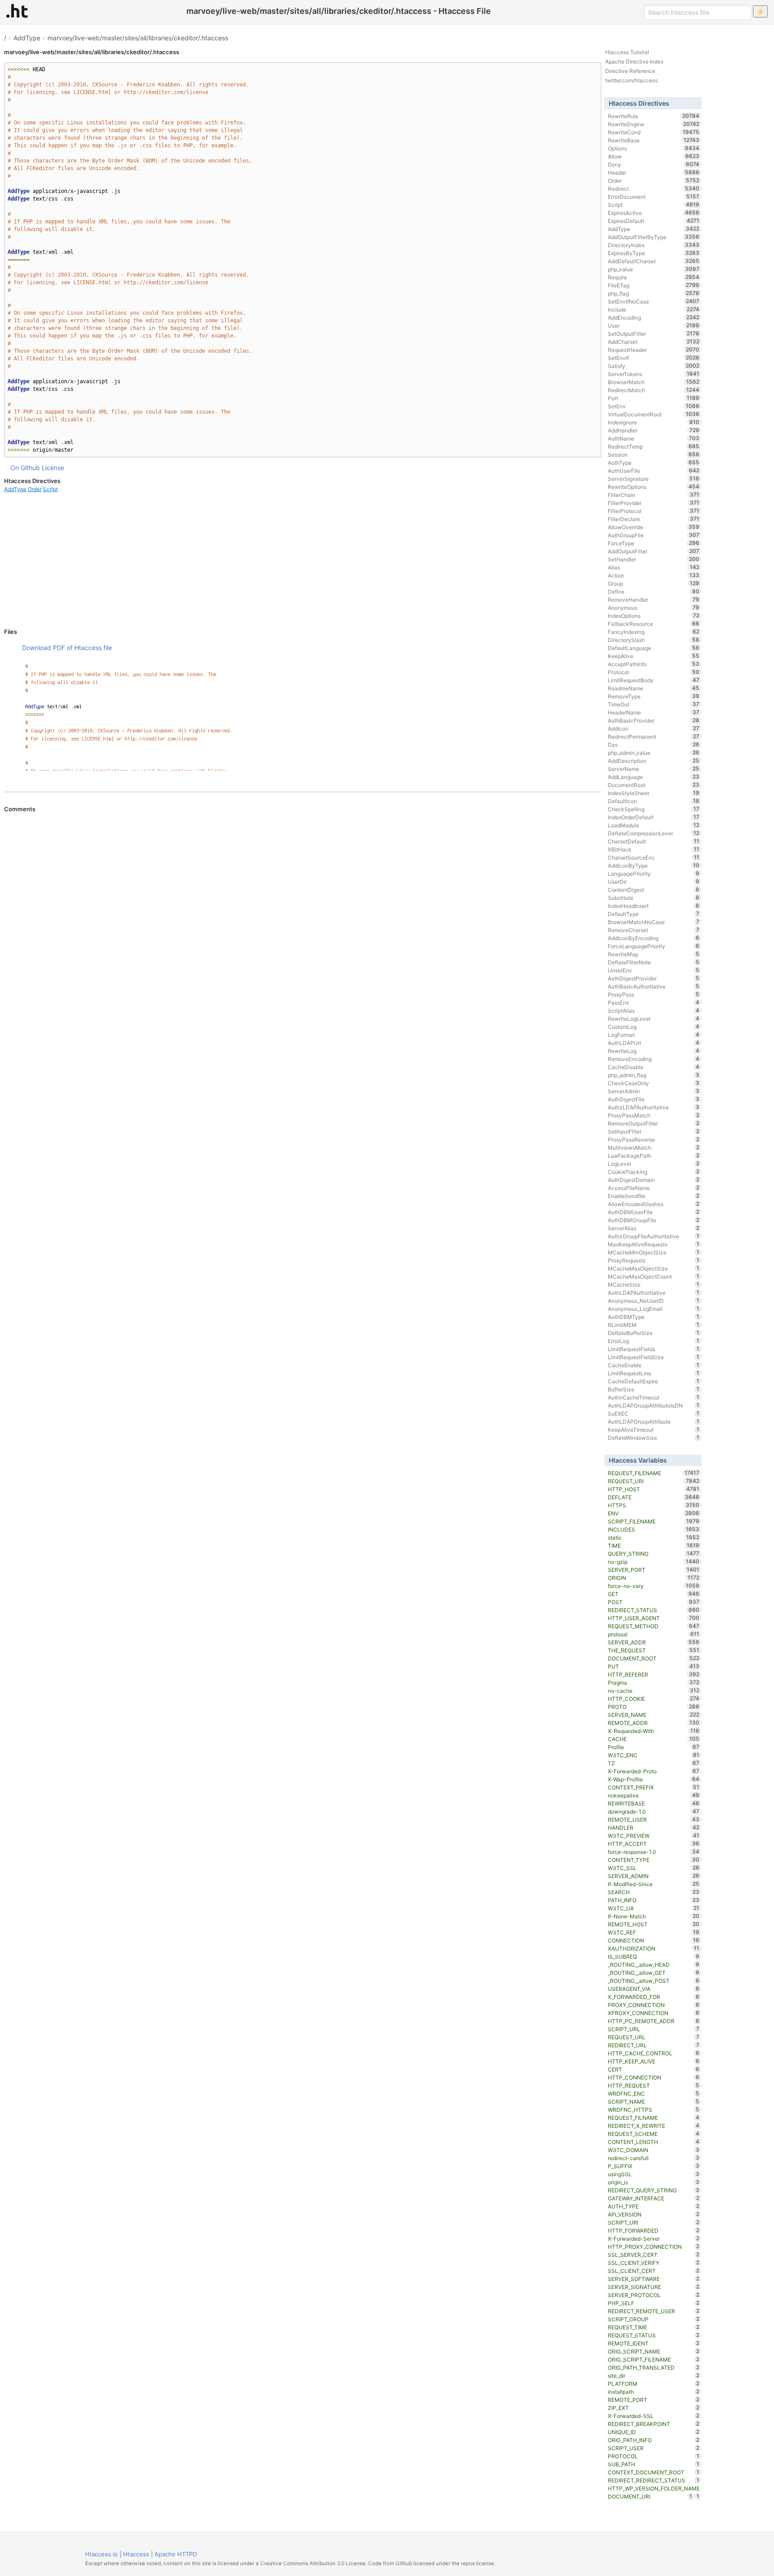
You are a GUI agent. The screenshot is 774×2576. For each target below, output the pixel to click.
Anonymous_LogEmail (654, 1309)
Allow (654, 156)
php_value (654, 269)
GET (654, 1594)
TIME (654, 1545)
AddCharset (654, 342)
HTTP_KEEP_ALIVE (654, 2061)
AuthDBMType (654, 1317)
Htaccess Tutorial (627, 52)
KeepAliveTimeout (654, 1429)
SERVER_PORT (654, 1570)
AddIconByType (654, 865)
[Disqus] (303, 935)
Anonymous (654, 608)
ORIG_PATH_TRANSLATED (654, 2367)
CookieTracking (654, 1172)
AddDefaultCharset (654, 261)
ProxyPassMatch (654, 1115)
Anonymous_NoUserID (654, 1301)
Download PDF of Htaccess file (67, 648)
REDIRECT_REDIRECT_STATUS (654, 2480)
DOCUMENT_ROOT (654, 1658)
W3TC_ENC (654, 1755)
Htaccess (136, 2554)
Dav (654, 745)
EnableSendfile (654, 1196)
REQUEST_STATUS (654, 2335)
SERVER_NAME (654, 1715)
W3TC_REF (654, 1932)
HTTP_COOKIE (654, 1699)
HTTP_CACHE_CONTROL (654, 2053)
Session (654, 454)
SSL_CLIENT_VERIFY (654, 2263)
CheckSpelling (654, 809)
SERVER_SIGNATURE (654, 2287)
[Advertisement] (303, 561)
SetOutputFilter (654, 334)
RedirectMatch (654, 390)
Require (654, 277)
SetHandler (654, 559)
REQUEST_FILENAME (654, 1473)
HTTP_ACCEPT (654, 1844)
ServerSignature (654, 479)
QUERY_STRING (654, 1553)
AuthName (654, 438)
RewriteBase (654, 140)
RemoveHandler (654, 599)
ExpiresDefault (654, 221)
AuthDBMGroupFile (654, 1220)
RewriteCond (654, 132)
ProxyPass (654, 994)
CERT (654, 2069)
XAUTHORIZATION (654, 1948)
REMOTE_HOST (654, 1924)
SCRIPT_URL (654, 2029)
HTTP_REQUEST (654, 2085)
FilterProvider (654, 503)
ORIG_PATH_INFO (654, 2440)
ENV (654, 1513)
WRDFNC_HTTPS (654, 2110)
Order (35, 489)
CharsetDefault (654, 841)
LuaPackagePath (654, 1155)
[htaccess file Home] (17, 11)
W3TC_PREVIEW (654, 1836)
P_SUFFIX (654, 2166)
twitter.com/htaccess (631, 80)
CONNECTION (654, 1940)
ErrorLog (654, 1341)
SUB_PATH (654, 2464)
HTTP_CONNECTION (654, 2077)
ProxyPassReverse (654, 1139)
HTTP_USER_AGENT (654, 1618)
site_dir (654, 2375)
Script (50, 489)
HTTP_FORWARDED (654, 2230)
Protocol (654, 672)
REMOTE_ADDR (654, 1723)
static (654, 1537)
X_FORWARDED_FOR (654, 1997)
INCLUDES (654, 1529)
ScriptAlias (654, 1010)
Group (654, 583)
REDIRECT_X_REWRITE (654, 2126)
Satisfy (654, 366)
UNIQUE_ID (654, 2432)
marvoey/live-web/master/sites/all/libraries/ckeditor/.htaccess (138, 38)
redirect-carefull (654, 2158)
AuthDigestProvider (654, 978)
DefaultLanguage (654, 648)
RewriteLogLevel (654, 1018)
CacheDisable (654, 1067)
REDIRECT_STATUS (654, 1610)
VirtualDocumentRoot (654, 414)
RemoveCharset (654, 930)
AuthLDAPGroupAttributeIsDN (654, 1405)
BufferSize (654, 1389)
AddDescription (654, 761)
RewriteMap (654, 954)
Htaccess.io (101, 2554)
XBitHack (654, 849)
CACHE (654, 1739)
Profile (654, 1747)
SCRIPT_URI (654, 2222)
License (53, 468)
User (654, 325)
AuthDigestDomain (654, 1180)
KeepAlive (654, 656)
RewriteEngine (654, 124)
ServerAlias (654, 1228)
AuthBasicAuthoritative (654, 986)
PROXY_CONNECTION (654, 2005)
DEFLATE (654, 1497)
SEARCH (654, 1892)
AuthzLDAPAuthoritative (654, 1107)
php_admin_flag (654, 1075)
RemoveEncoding (654, 1059)
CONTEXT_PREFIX (654, 1787)
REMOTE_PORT (654, 2400)
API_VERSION (654, 2214)
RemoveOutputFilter (654, 1123)
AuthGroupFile (654, 535)
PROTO (654, 1707)
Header (654, 172)
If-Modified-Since (654, 1884)
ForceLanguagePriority (654, 946)
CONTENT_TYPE (654, 1860)
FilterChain (654, 495)
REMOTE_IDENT (654, 2343)
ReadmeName (654, 688)
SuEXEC (654, 1413)
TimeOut (654, 704)
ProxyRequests (654, 1260)
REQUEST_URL (654, 2037)
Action (654, 575)
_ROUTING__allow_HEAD (654, 1964)
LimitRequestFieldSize (654, 1357)
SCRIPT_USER (654, 2448)
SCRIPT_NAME (654, 2101)
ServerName (654, 769)
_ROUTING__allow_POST (654, 1981)
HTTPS (654, 1505)
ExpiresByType (654, 253)
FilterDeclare (654, 519)
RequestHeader (654, 350)
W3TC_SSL (654, 1868)
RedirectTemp (654, 446)
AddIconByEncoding (654, 938)
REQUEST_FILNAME (654, 2118)
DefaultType (654, 914)
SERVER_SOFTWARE (654, 2279)
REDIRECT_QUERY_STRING (654, 2190)
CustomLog (654, 1027)
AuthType (654, 462)
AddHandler (654, 430)
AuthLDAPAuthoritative (654, 1292)
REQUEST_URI (654, 1481)
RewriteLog (654, 1051)
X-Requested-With (654, 1731)
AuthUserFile (654, 471)
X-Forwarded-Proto (654, 1771)
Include (654, 309)
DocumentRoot (654, 785)
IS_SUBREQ (654, 1956)
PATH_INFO (654, 1900)
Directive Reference (630, 71)
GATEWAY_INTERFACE (654, 2198)
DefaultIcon (654, 801)
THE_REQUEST (654, 1650)
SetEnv (654, 406)
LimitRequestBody (654, 680)
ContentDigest (654, 890)
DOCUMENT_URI (650, 2496)
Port (654, 398)
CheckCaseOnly (654, 1083)
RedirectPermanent (654, 736)
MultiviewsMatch (654, 1147)
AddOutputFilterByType (654, 237)
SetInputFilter (654, 1131)
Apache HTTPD (176, 2554)
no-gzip (654, 1562)
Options (654, 148)
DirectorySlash (654, 640)
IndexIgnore (654, 422)
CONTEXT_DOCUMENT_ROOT (654, 2472)
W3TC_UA (654, 1908)
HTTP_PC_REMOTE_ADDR (654, 2021)
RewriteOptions (654, 487)
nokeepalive (654, 1795)
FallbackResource (654, 624)
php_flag (654, 293)
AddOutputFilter (654, 551)
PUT (654, 1666)
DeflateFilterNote (654, 962)
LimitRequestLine (654, 1373)
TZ (654, 1763)
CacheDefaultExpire (654, 1381)
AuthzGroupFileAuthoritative (654, 1236)
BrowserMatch (654, 382)
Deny (654, 164)
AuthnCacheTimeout (654, 1397)
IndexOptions (654, 616)
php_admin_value (654, 753)
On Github (25, 468)
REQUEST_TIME (654, 2327)
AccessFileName (654, 1188)
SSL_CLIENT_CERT (654, 2271)
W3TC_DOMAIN (654, 2150)
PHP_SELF (654, 2303)
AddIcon (654, 728)
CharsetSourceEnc (654, 857)
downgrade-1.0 (654, 1811)
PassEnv (654, 1002)
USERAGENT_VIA (654, 1989)
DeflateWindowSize (654, 1438)
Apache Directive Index (634, 62)
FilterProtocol (654, 511)
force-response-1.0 (654, 1852)
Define (654, 591)
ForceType (654, 543)
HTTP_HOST (654, 1489)
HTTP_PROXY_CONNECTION (654, 2247)
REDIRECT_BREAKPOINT (654, 2424)
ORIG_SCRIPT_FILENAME (654, 2359)
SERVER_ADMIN (654, 1876)
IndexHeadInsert (654, 906)
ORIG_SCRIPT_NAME (654, 2351)
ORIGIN (654, 1578)
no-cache (654, 1690)
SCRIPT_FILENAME (654, 1521)
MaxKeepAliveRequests (654, 1244)
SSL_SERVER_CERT (654, 2255)
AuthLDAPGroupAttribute (654, 1421)
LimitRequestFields (654, 1349)
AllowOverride (654, 527)
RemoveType (654, 696)
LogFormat (654, 1035)
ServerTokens (654, 374)
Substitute (654, 898)
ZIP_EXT (654, 2408)
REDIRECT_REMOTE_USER (654, 2311)
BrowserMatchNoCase (654, 922)
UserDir (654, 881)
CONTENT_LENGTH (654, 2142)
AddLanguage (654, 777)
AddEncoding (654, 317)
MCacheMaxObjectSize (654, 1268)
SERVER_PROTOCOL (654, 2295)
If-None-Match (654, 1916)
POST (654, 1602)
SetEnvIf (654, 358)
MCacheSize (654, 1284)
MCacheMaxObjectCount (654, 1276)
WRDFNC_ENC (654, 2093)
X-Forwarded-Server (654, 2238)
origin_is (654, 2182)
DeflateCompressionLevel (654, 833)
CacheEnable (654, 1365)
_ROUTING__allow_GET (654, 1973)
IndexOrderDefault (654, 817)
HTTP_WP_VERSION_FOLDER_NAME (654, 2489)
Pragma (654, 1682)
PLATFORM (654, 2383)
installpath (654, 2392)
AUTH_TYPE (654, 2206)
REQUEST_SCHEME (654, 2134)
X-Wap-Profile (654, 1779)
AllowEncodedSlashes (654, 1204)
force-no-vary (654, 1586)
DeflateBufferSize (654, 1333)
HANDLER (654, 1827)
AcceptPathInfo (654, 664)
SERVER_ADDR (654, 1642)
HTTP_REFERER (654, 1674)
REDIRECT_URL (654, 2045)
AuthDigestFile (654, 1099)
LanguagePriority (654, 873)
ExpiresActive (654, 213)
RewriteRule (654, 116)
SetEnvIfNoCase (654, 301)
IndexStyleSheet (654, 793)
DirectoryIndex (654, 245)
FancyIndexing (654, 632)
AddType (27, 38)
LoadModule (654, 825)
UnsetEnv (654, 970)
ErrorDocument (654, 197)
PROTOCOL (654, 2456)
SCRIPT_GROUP (654, 2319)
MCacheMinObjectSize (654, 1252)
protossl (654, 1634)
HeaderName (654, 712)
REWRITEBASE (654, 1803)
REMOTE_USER (654, 1819)
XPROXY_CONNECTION (654, 2013)
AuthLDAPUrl (654, 1043)
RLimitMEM (654, 1325)
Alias (654, 567)
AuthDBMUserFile (654, 1212)
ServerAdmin (654, 1091)
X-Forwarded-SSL (654, 2416)
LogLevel (654, 1164)
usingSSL (654, 2174)
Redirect (654, 188)
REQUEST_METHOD (654, 1626)
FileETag (654, 285)
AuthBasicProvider (654, 720)
